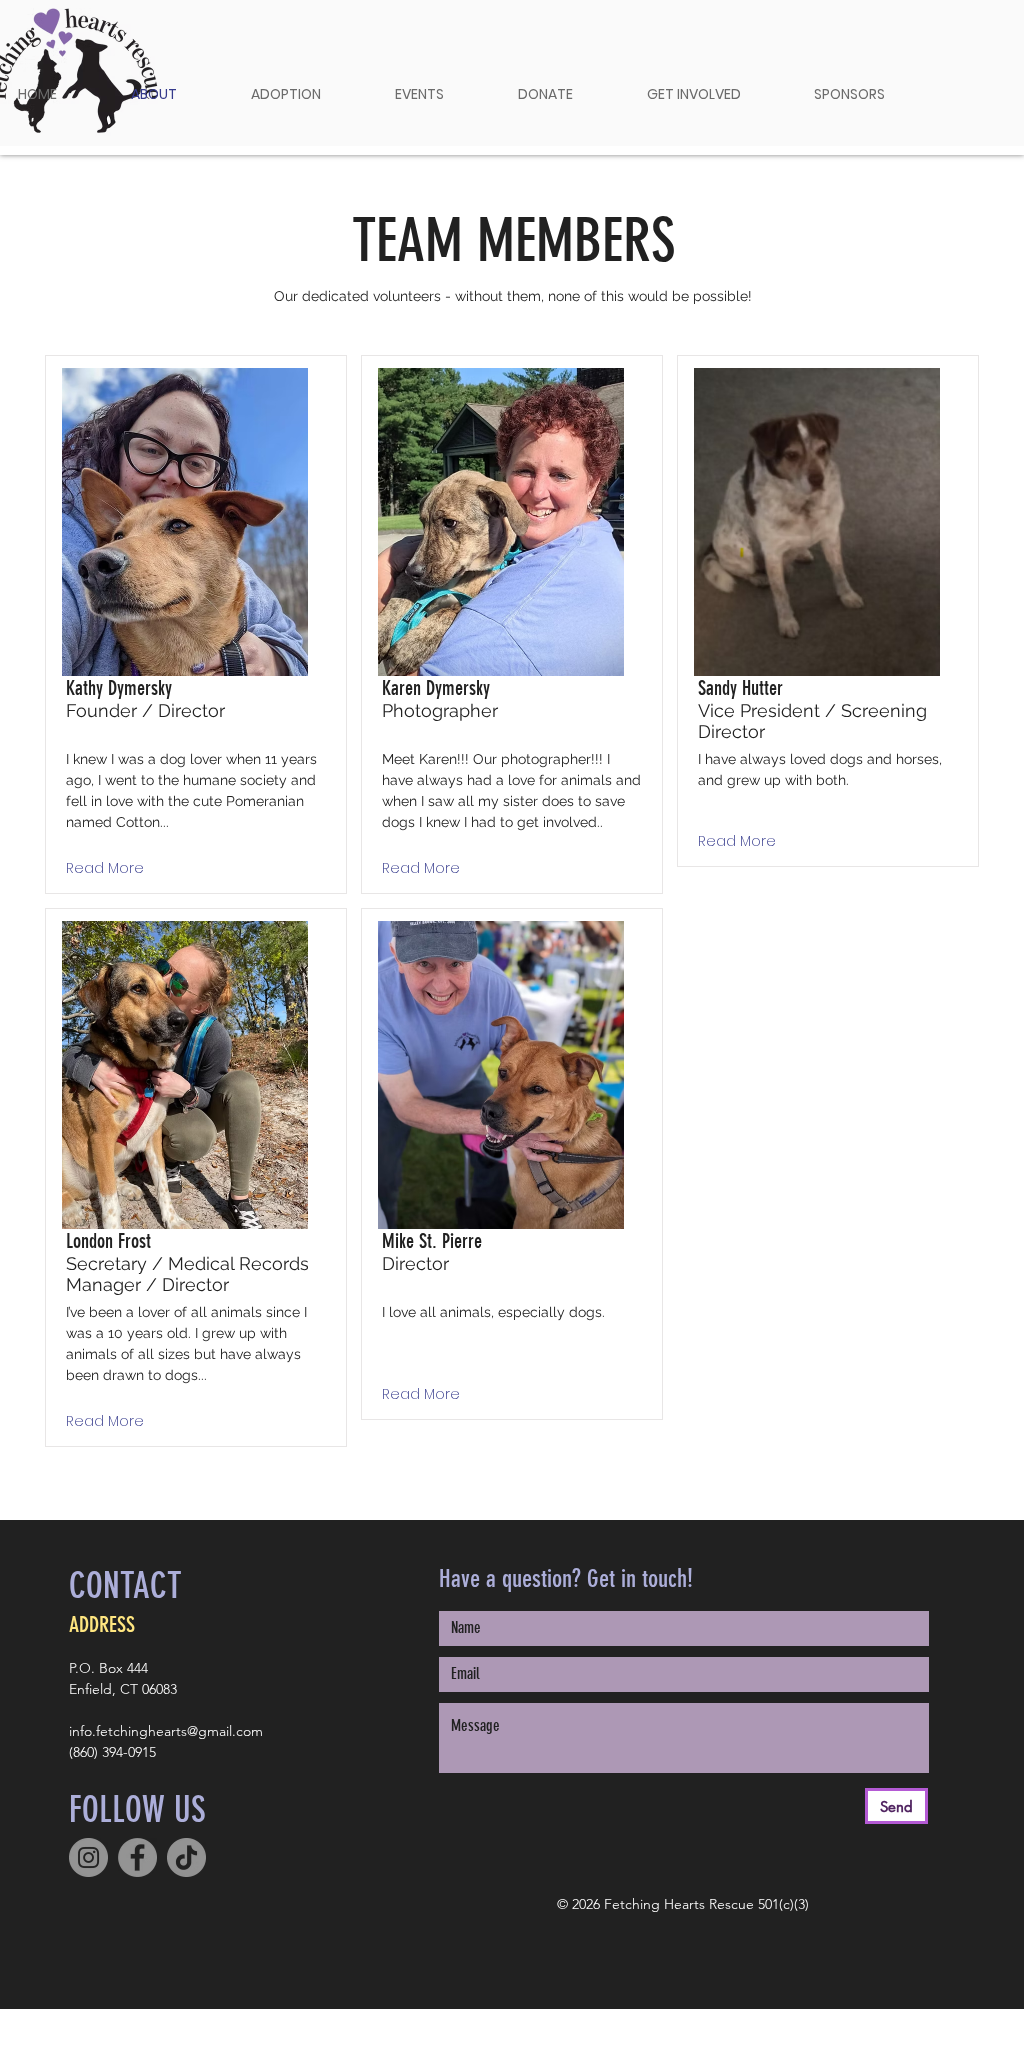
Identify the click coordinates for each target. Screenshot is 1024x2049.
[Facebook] (137, 1857)
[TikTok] (186, 1857)
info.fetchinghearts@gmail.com (166, 1731)
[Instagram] (88, 1857)
